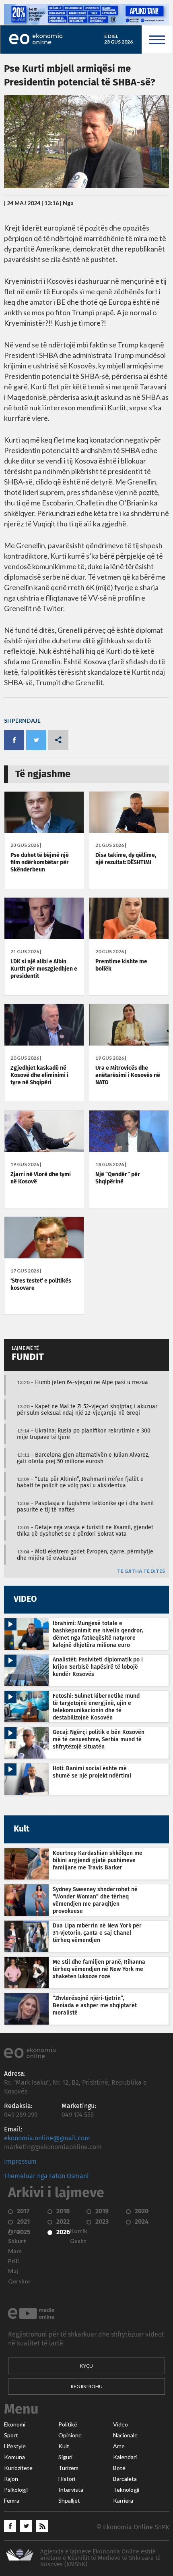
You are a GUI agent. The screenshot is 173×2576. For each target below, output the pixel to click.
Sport (11, 2435)
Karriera (123, 2501)
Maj (13, 2271)
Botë (119, 2468)
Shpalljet (69, 2501)
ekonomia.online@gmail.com (47, 2138)
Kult (64, 2446)
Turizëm (68, 2468)
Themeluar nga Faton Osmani (46, 2176)
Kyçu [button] (86, 2366)
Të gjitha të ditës (141, 1571)
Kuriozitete (18, 2468)
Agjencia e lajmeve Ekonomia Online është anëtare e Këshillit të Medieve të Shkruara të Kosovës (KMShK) (100, 2558)
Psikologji (16, 2490)
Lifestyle (15, 2446)
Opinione (70, 2435)
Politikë (68, 2424)
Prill (13, 2261)
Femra (12, 2501)
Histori (67, 2479)
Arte (119, 2446)
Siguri (65, 2457)
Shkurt (17, 2241)
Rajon (11, 2479)
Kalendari (125, 2457)
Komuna (14, 2457)
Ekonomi (15, 2424)
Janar (15, 2231)
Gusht (78, 2241)
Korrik (79, 2231)
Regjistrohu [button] (87, 2386)
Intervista (71, 2490)
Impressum (20, 2162)
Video (120, 2424)
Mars (15, 2251)
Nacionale (125, 2435)
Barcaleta (125, 2479)
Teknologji (126, 2490)
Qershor (19, 2281)
